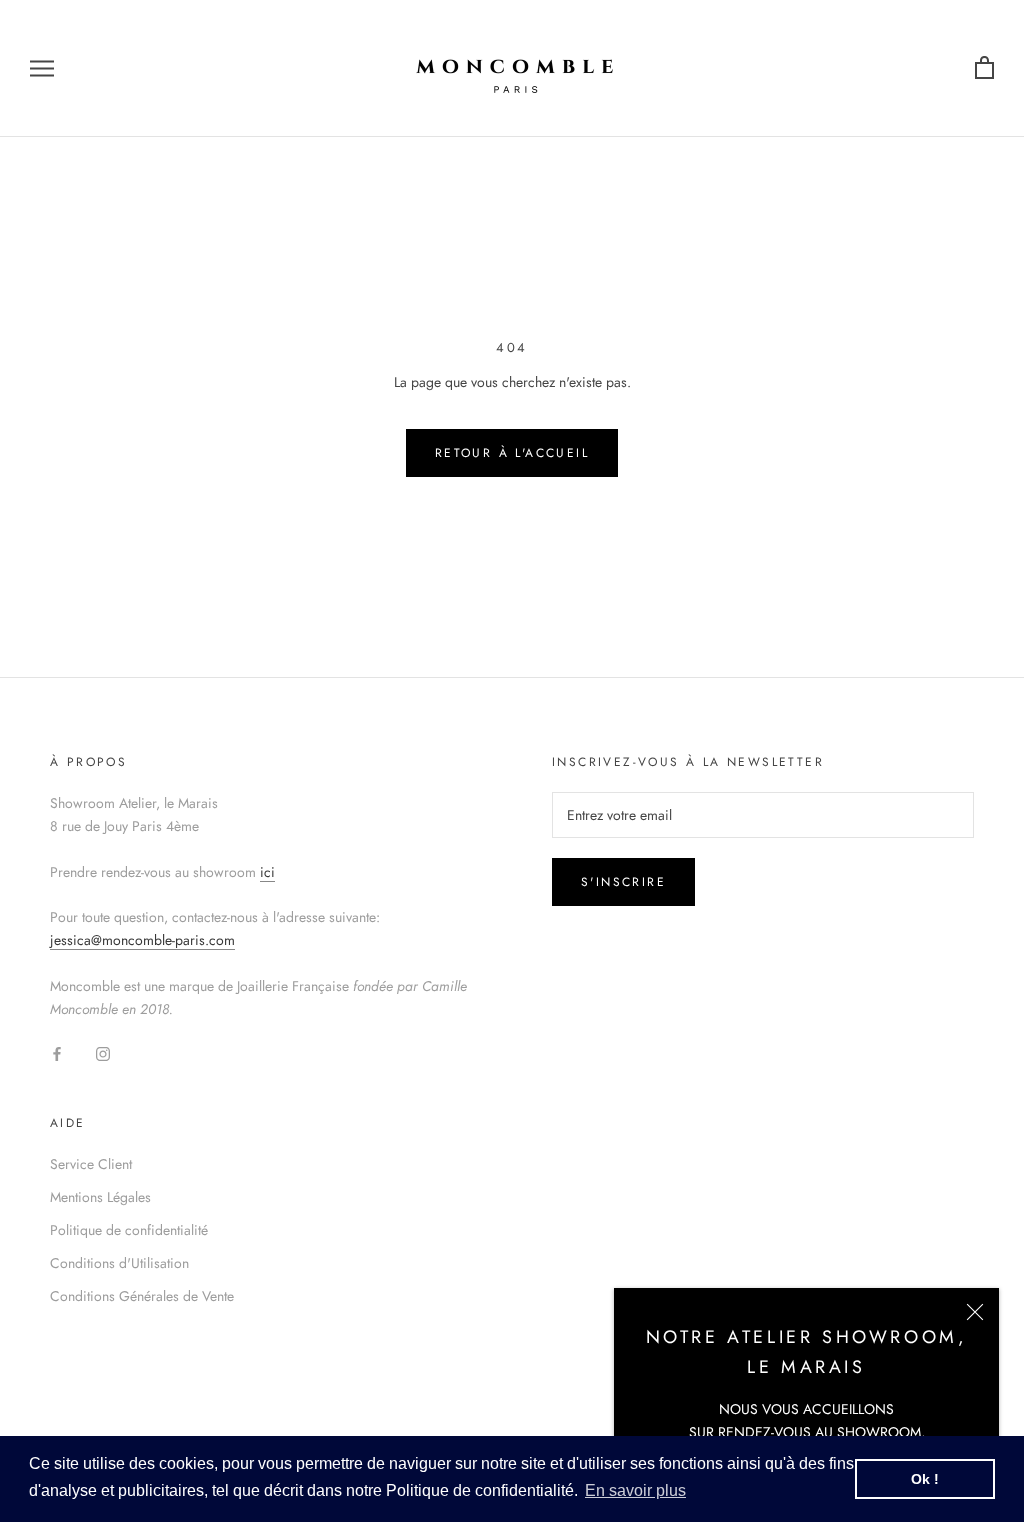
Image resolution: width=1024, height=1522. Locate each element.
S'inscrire (623, 882)
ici (267, 872)
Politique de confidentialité (129, 1230)
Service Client (91, 1164)
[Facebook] (57, 1052)
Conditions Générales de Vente (142, 1296)
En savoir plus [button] (635, 1490)
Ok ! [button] (925, 1479)
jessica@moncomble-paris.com (142, 940)
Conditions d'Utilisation (119, 1263)
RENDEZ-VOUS (764, 1432)
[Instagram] (103, 1052)
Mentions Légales (100, 1197)
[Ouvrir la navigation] (42, 68)
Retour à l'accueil (512, 453)
